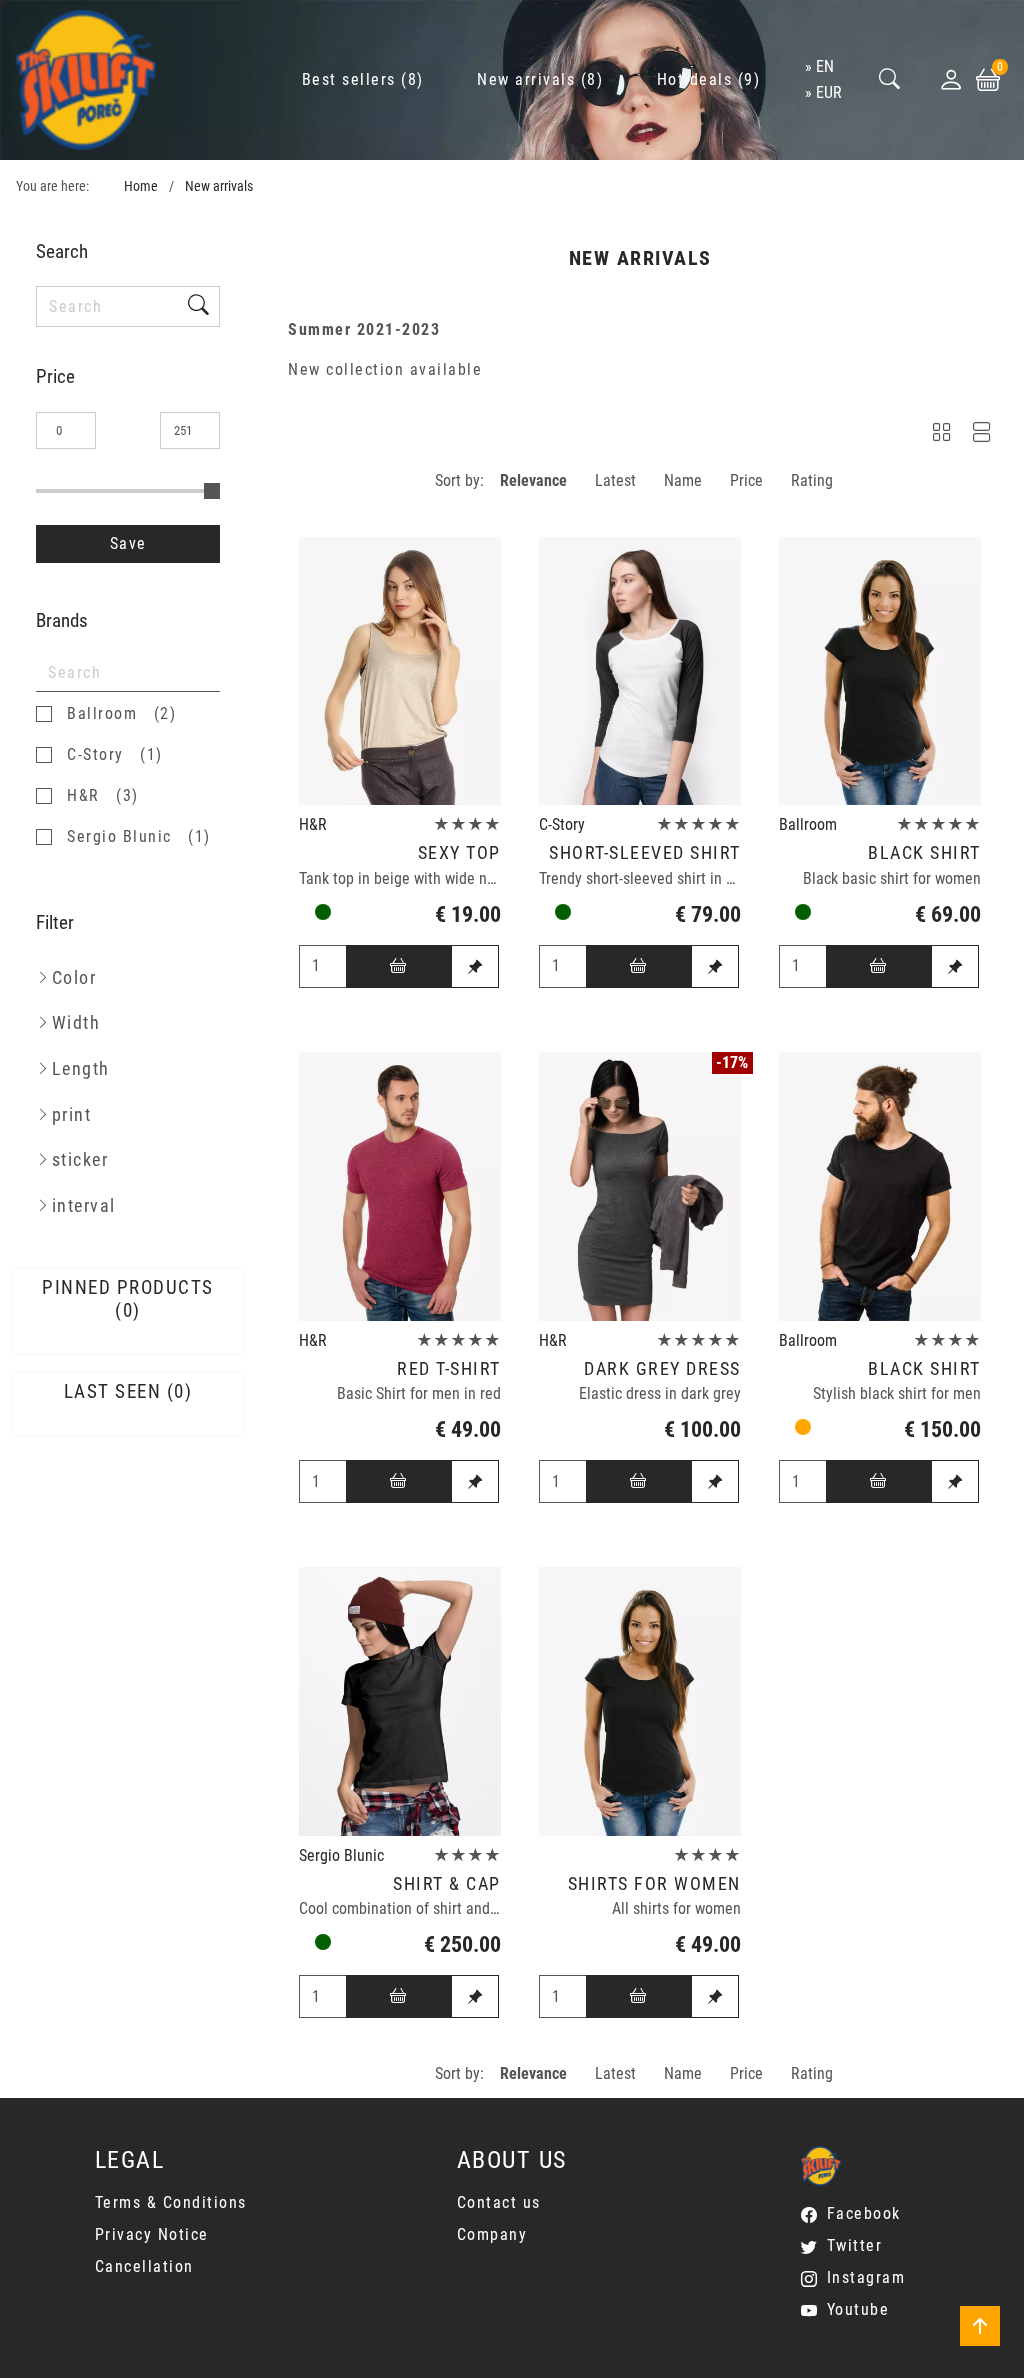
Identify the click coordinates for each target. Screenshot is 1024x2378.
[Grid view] (942, 435)
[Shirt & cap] (400, 1701)
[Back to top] (980, 2326)
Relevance (533, 480)
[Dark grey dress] (640, 1186)
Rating (812, 480)
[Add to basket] (399, 966)
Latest (615, 480)
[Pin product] (475, 966)
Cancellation (144, 2266)
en (825, 66)
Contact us (499, 2202)
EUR (829, 92)
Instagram (866, 2277)
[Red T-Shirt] (400, 1186)
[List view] (982, 435)
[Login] (951, 80)
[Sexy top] (400, 671)
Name (683, 480)
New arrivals (219, 186)
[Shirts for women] (640, 1701)
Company (492, 2234)
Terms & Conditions (171, 2202)
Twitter (854, 2245)
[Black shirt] (880, 671)
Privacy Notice (152, 2234)
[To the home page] (86, 80)
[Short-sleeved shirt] (640, 671)
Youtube (858, 2309)
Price (746, 480)
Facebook (864, 2213)
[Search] (890, 80)
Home (141, 186)
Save (128, 543)
